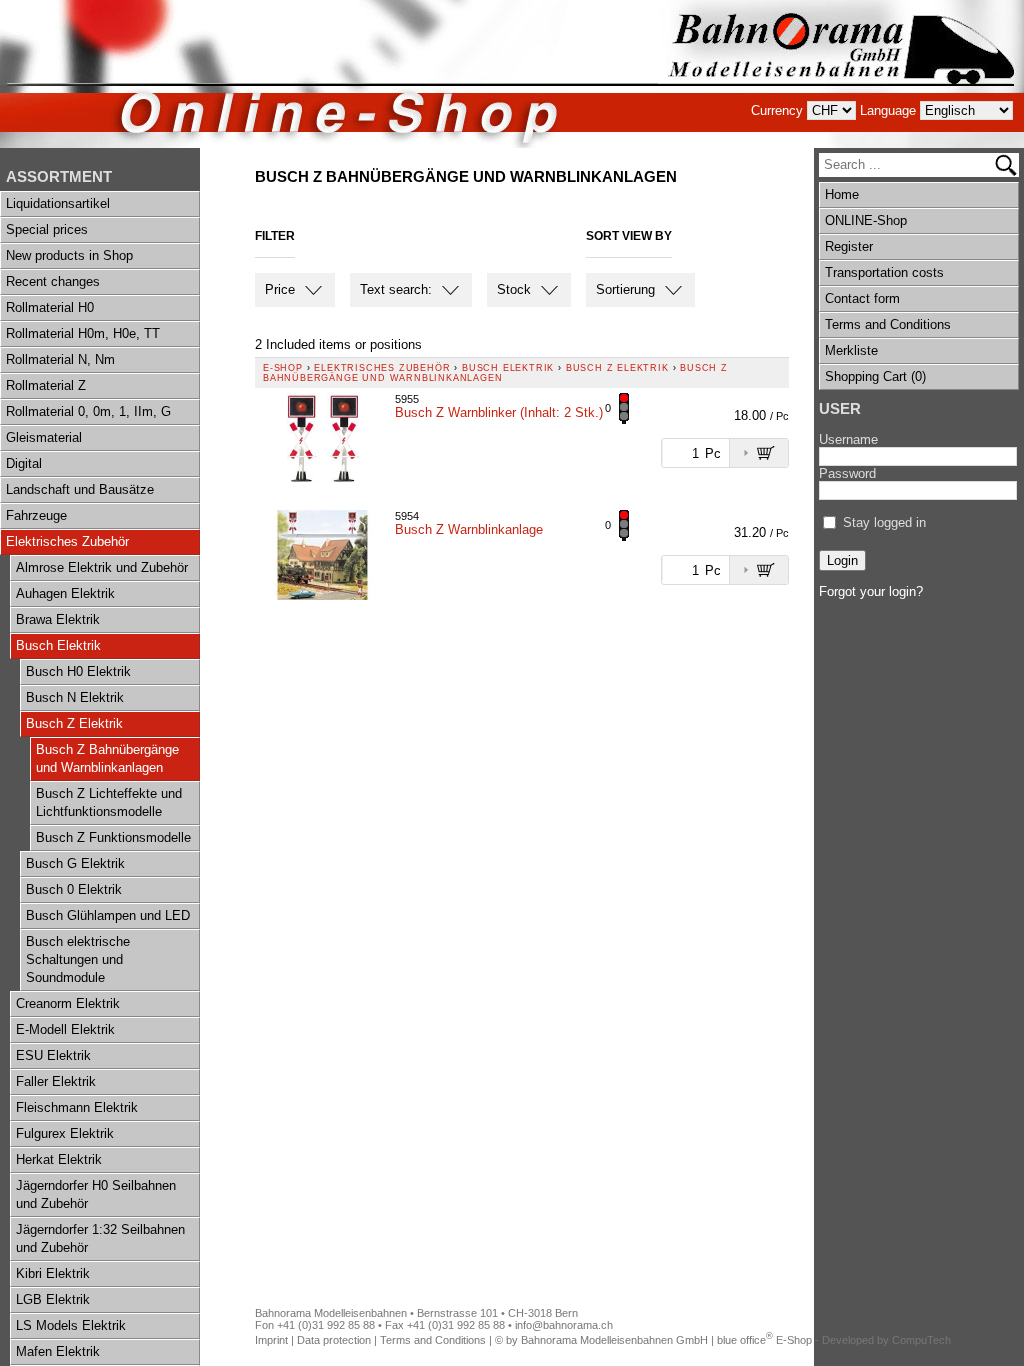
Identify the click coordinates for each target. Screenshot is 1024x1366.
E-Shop (283, 368)
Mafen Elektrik (58, 1351)
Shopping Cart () (875, 376)
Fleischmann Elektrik (77, 1107)
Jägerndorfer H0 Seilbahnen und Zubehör (96, 1194)
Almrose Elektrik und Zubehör (102, 567)
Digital (24, 463)
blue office (745, 1340)
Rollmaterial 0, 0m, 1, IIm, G (88, 411)
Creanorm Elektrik (68, 1003)
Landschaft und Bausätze (80, 489)
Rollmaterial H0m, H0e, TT (83, 333)
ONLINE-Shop (866, 220)
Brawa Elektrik (58, 619)
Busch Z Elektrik (74, 723)
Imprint (271, 1340)
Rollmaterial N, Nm (60, 359)
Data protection (334, 1340)
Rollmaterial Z (46, 385)
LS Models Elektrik (71, 1325)
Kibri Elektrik (53, 1273)
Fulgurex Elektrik (65, 1133)
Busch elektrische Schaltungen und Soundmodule (78, 959)
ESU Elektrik (53, 1055)
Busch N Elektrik (75, 697)
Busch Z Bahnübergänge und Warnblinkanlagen (107, 758)
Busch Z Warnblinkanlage (469, 529)
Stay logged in (884, 522)
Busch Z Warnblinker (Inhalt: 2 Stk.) (499, 412)
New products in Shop (69, 255)
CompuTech (921, 1340)
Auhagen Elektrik (65, 593)
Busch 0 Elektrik (74, 889)
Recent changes (53, 281)
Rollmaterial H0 (50, 307)
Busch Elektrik (58, 645)
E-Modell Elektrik (65, 1029)
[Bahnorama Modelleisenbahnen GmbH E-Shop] (841, 74)
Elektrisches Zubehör (67, 541)
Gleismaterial (44, 437)
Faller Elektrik (56, 1081)
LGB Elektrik (53, 1299)
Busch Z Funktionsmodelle (113, 837)
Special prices (47, 229)
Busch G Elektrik (75, 863)
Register (849, 246)
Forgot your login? (871, 591)
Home (842, 194)
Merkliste (851, 350)
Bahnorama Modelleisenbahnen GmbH (614, 1340)
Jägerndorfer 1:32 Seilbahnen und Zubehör (100, 1238)
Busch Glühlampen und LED (108, 915)
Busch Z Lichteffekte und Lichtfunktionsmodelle (109, 802)
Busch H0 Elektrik (78, 671)
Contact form (862, 298)
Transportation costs (884, 272)
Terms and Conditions (888, 324)
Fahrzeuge (36, 515)
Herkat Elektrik (59, 1159)
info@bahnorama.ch (564, 1325)
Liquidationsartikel (58, 203)
